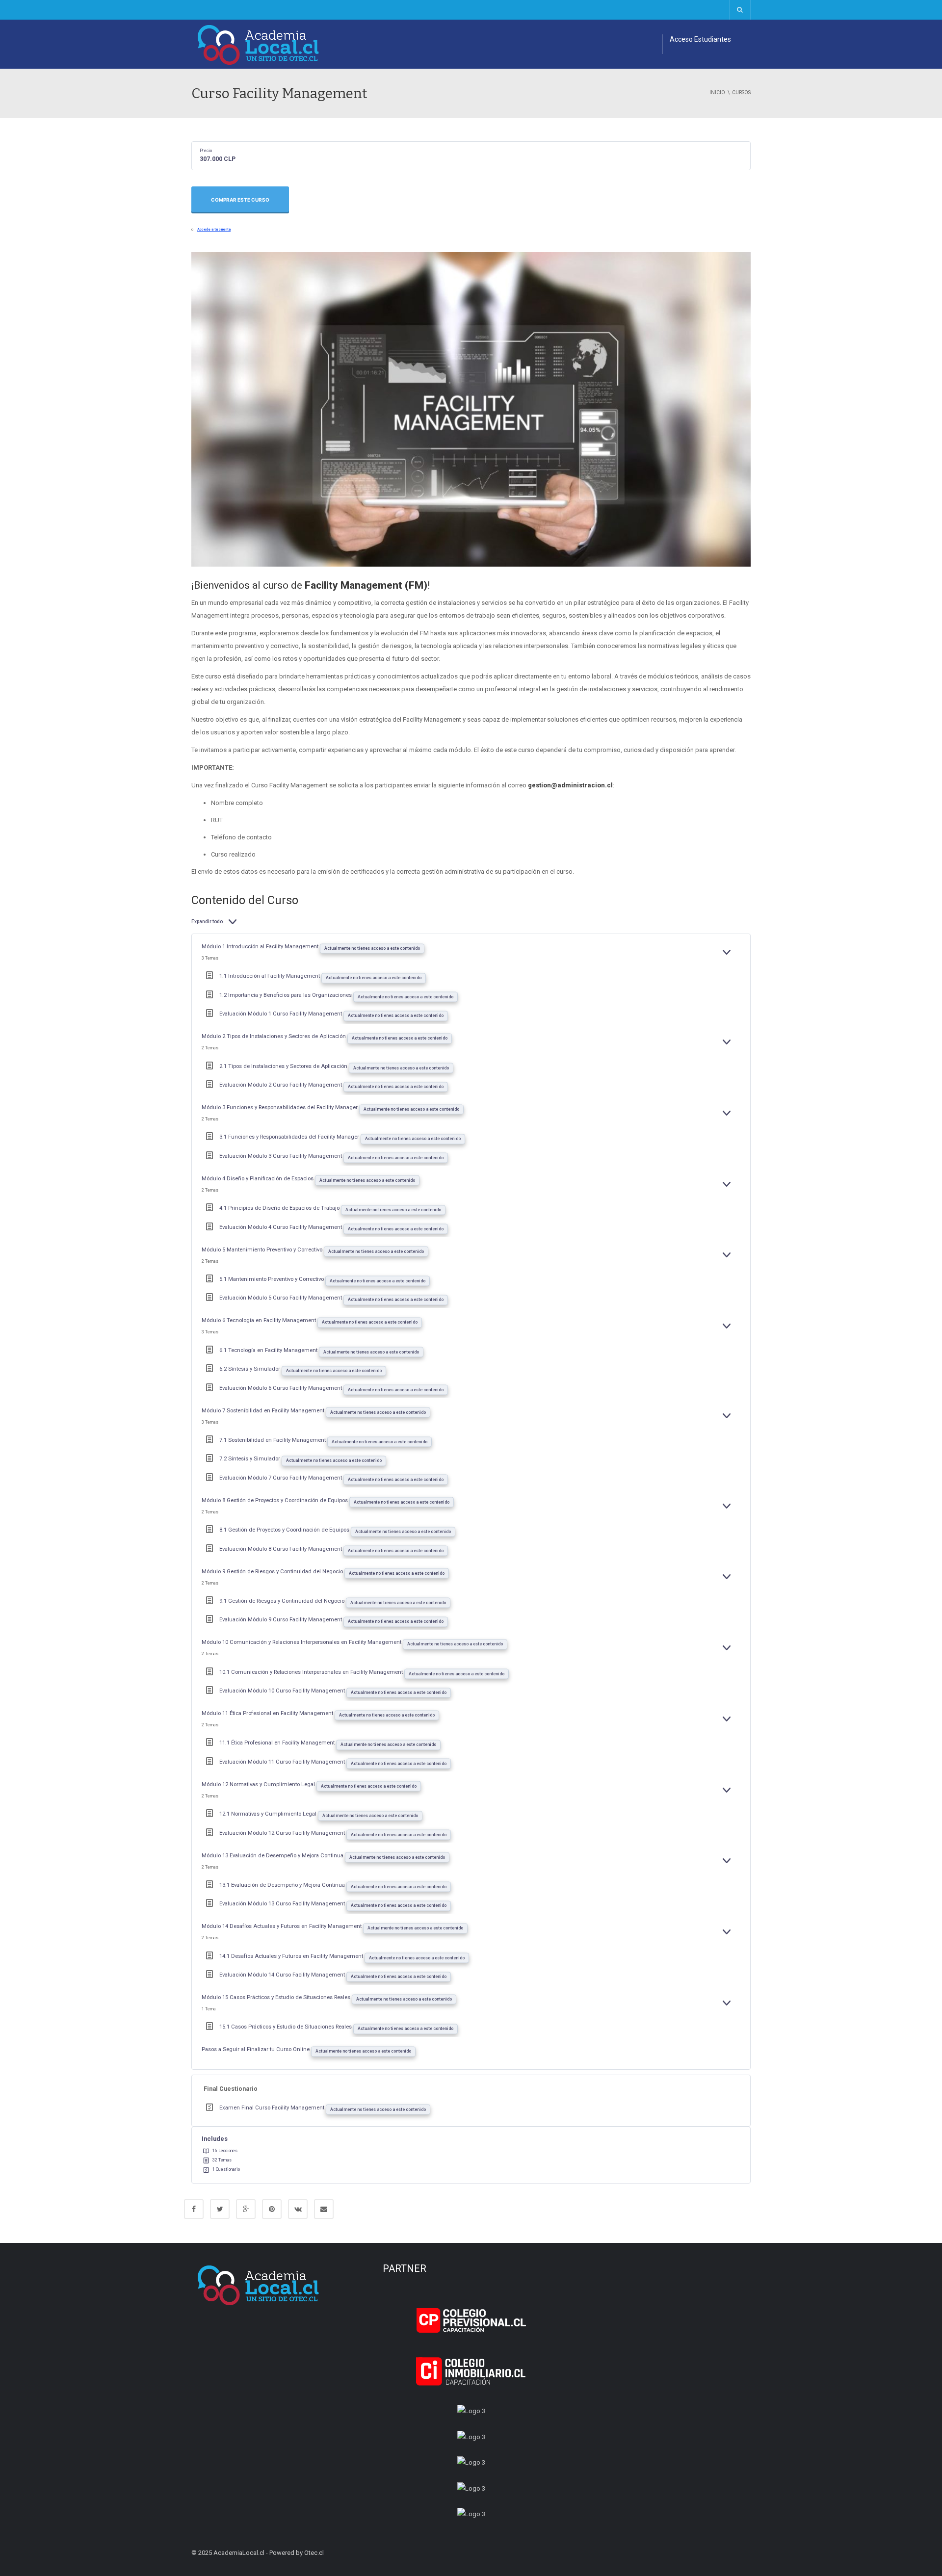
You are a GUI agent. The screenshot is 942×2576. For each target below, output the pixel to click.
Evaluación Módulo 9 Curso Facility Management (281, 1620)
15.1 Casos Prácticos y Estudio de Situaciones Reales (286, 2027)
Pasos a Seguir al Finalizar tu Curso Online (256, 2049)
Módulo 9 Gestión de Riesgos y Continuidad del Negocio (273, 1572)
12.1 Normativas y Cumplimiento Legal (269, 1814)
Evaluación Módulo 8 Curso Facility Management (281, 1549)
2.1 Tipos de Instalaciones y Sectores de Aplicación (284, 1066)
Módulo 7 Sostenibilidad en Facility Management (264, 1411)
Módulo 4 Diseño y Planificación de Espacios (258, 1179)
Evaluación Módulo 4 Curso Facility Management (281, 1227)
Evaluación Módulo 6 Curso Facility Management (281, 1388)
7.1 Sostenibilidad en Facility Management (273, 1440)
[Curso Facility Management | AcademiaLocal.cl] (259, 44)
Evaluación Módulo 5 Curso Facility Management (281, 1298)
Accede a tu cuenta (214, 229)
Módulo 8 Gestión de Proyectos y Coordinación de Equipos (275, 1500)
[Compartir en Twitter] (220, 2209)
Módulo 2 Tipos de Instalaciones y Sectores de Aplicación (275, 1036)
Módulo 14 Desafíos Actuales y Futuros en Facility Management (282, 1926)
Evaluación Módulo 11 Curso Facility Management (283, 1762)
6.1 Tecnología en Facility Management (269, 1350)
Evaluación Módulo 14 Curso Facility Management (283, 1975)
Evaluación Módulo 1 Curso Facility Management (281, 1014)
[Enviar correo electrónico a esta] (324, 2209)
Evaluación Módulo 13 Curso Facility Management (283, 1904)
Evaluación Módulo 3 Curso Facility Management (281, 1156)
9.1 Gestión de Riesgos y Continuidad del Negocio (283, 1601)
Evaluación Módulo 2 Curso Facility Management (281, 1085)
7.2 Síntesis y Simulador (250, 1459)
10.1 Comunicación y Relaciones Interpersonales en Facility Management (312, 1672)
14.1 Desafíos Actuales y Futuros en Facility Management (292, 1956)
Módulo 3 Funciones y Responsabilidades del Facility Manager (280, 1107)
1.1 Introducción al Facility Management (270, 976)
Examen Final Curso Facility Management (273, 2108)
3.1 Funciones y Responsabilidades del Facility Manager (290, 1137)
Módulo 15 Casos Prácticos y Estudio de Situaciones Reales (277, 1997)
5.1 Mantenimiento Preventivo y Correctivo (272, 1279)
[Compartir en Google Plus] (246, 2209)
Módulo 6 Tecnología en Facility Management (260, 1320)
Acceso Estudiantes (700, 39)
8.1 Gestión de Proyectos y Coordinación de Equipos (285, 1530)
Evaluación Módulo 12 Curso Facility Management (283, 1833)
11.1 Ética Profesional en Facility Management (278, 1743)
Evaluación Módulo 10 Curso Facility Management (283, 1691)
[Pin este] (272, 2209)
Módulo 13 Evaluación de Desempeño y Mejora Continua (273, 1856)
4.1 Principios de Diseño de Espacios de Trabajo (280, 1208)
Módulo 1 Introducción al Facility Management (261, 947)
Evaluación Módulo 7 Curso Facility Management (281, 1478)
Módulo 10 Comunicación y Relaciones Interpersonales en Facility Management (302, 1642)
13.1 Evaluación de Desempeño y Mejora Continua (283, 1885)
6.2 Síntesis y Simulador (250, 1369)
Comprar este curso (240, 200)
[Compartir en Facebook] (194, 2209)
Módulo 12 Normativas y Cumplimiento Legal (259, 1784)
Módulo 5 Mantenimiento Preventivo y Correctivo (263, 1250)
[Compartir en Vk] (298, 2209)
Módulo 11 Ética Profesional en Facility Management (268, 1713)
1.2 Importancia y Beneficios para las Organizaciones (286, 995)
